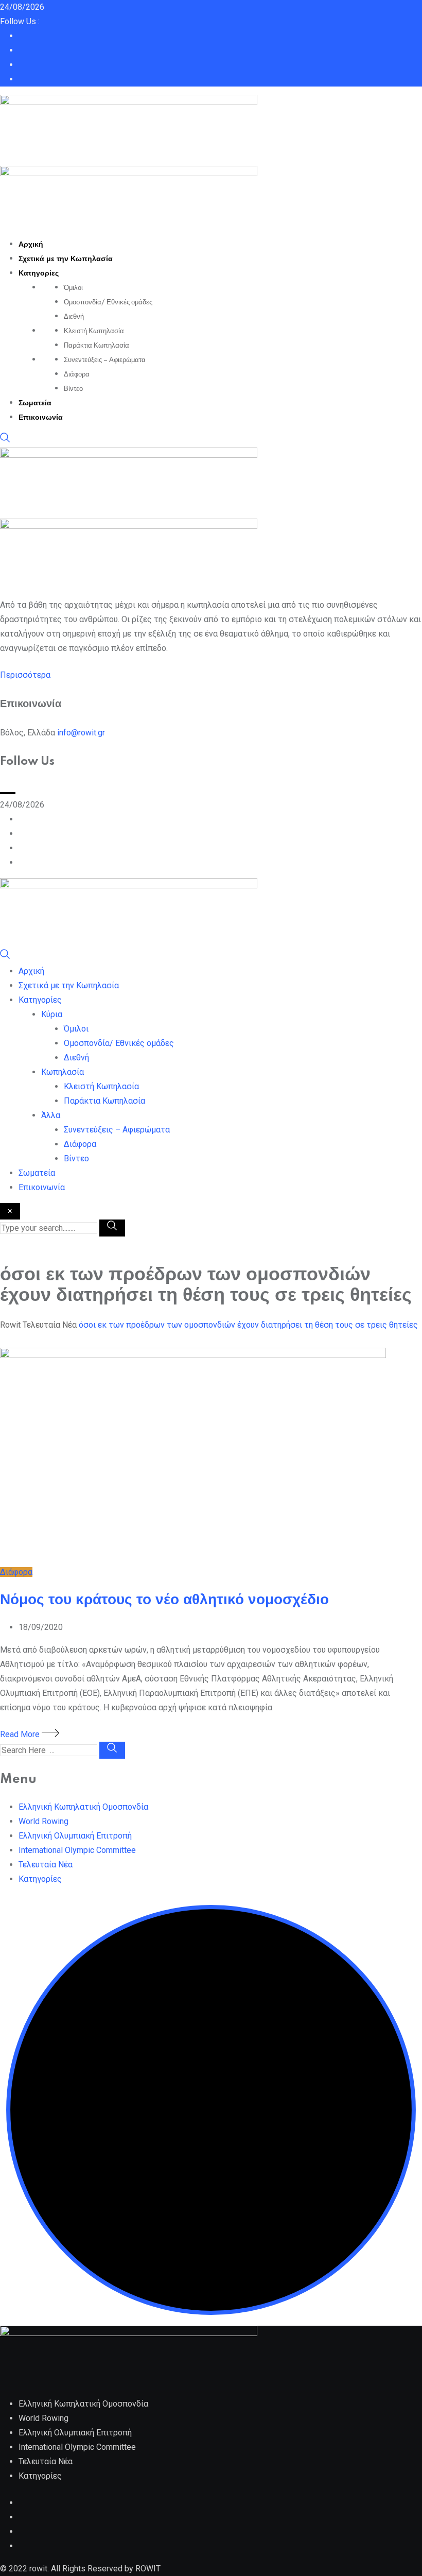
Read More (21, 1734)
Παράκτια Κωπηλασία (96, 346)
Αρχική (31, 245)
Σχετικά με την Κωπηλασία (66, 259)
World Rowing (43, 1821)
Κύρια (52, 1014)
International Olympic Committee (77, 1850)
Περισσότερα (25, 675)
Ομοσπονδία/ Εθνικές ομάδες (108, 302)
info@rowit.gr (81, 733)
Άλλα (51, 1115)
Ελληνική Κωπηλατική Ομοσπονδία (83, 1807)
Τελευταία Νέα (46, 1865)
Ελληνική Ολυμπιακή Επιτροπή (75, 1836)
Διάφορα (77, 374)
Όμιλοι (73, 288)
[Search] (5, 440)
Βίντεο (73, 389)
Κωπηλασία (63, 1072)
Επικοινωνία (41, 418)
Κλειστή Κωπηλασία (94, 331)
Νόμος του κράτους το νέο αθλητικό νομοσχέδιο (164, 1600)
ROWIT (148, 2569)
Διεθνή (74, 317)
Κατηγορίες (39, 273)
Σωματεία (35, 403)
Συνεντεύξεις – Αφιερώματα (105, 360)
